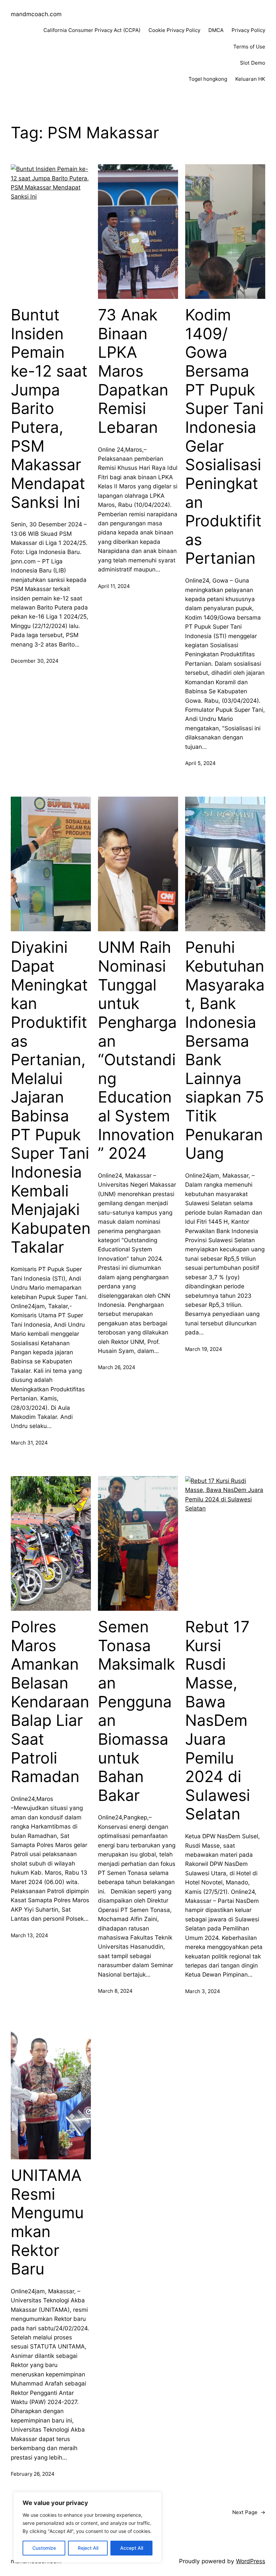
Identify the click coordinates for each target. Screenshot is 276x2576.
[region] (88, 2527)
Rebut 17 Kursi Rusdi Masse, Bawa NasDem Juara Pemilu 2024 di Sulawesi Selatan (218, 1720)
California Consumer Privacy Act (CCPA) (92, 30)
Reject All (88, 2548)
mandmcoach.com (36, 14)
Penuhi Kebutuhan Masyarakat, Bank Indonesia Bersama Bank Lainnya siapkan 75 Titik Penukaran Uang (225, 1050)
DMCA (216, 30)
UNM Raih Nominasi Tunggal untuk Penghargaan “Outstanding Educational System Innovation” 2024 (137, 1050)
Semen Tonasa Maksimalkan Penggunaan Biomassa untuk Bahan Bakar (136, 1711)
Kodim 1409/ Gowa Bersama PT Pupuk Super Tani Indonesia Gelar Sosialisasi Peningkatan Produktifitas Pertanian (224, 437)
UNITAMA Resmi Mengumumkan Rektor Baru (47, 2222)
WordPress (251, 2561)
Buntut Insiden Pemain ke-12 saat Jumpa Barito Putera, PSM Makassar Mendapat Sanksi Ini (49, 408)
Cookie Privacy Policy (174, 30)
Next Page (249, 2512)
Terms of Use (249, 47)
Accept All (132, 2548)
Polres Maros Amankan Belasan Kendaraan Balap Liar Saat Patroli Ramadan (50, 1702)
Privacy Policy (248, 30)
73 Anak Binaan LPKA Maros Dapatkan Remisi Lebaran (133, 371)
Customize (44, 2548)
